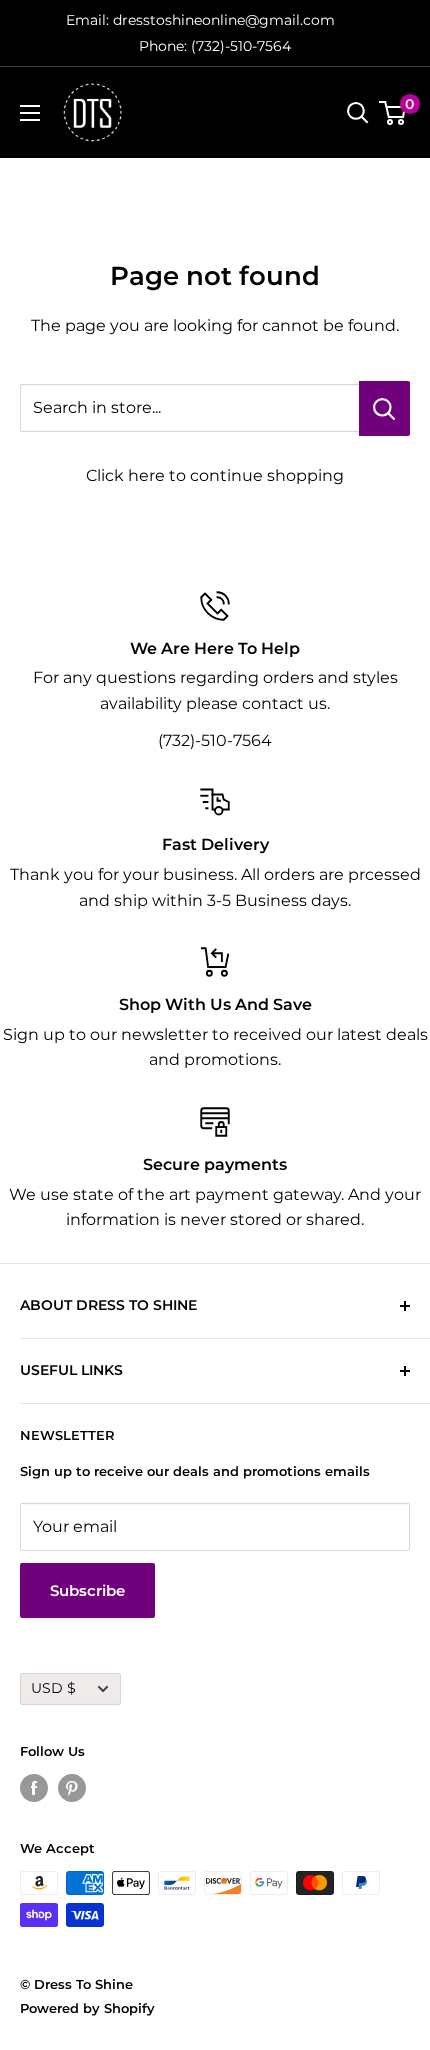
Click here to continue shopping (215, 475)
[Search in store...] (384, 408)
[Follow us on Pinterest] (72, 1788)
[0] (393, 113)
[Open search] (358, 113)
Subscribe (87, 1590)
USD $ (53, 1688)
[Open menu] (30, 113)
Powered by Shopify (87, 2008)
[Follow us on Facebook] (34, 1788)
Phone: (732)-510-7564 (215, 46)
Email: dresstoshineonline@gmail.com (200, 20)
